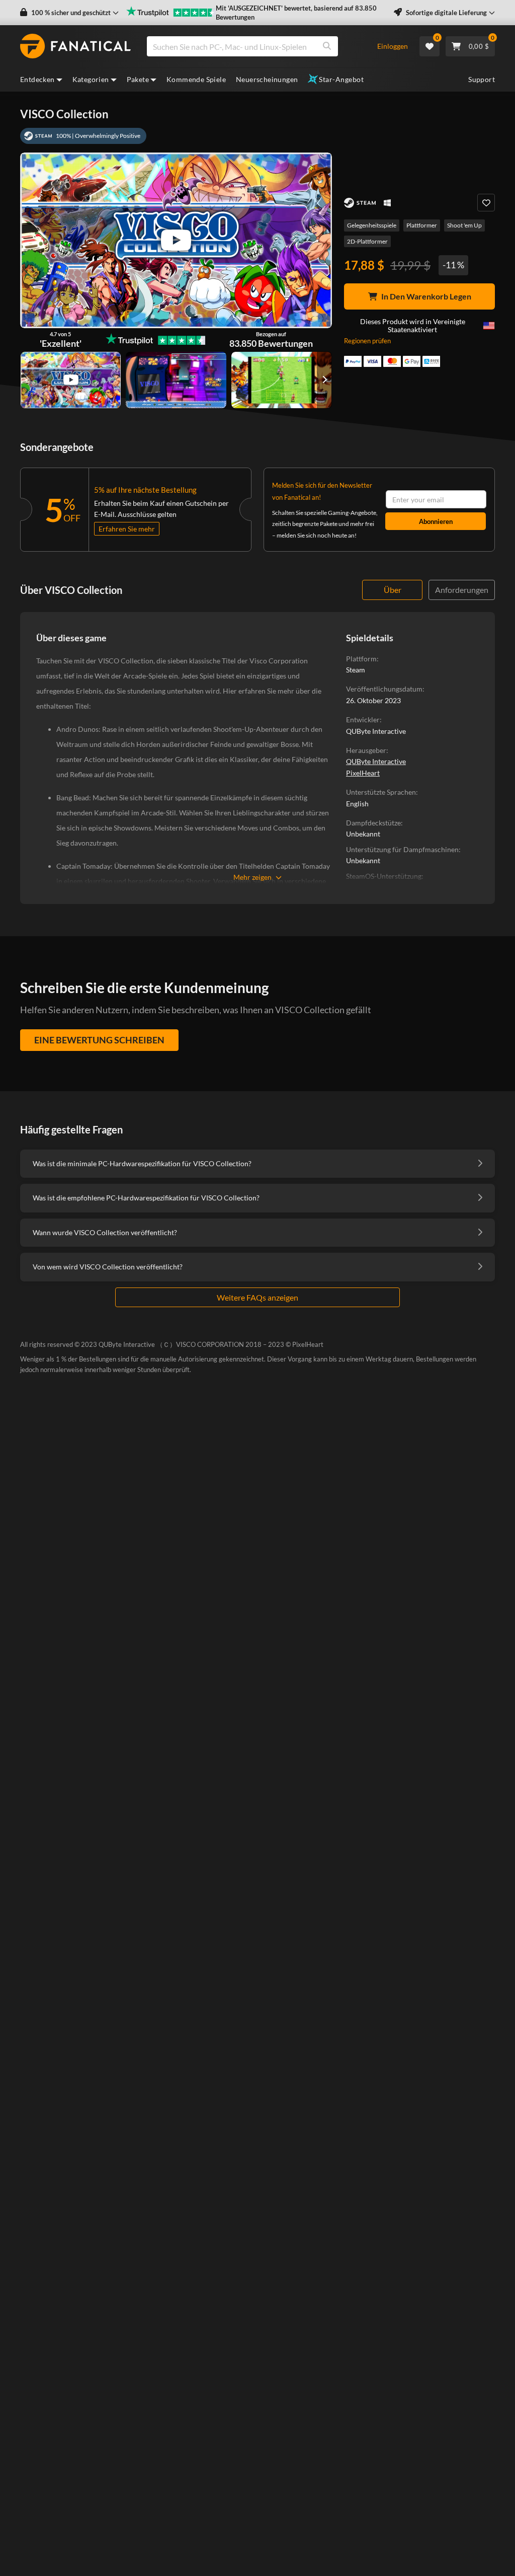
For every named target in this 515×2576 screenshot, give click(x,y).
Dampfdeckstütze (373, 823)
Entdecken (37, 79)
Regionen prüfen (367, 341)
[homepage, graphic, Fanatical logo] (75, 46)
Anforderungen (462, 590)
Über (393, 590)
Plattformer (422, 225)
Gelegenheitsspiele (372, 225)
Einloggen (393, 46)
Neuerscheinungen (267, 79)
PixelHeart (363, 773)
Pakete (138, 79)
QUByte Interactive (376, 761)
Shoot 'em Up (464, 225)
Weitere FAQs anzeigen (257, 1297)
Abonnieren (436, 521)
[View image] (71, 380)
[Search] (327, 46)
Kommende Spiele (196, 79)
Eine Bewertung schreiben (99, 1040)
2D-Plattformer (367, 241)
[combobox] (256, 46)
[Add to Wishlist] (486, 203)
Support (482, 79)
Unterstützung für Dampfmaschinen (402, 849)
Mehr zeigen (252, 877)
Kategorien (91, 79)
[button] (69, 13)
